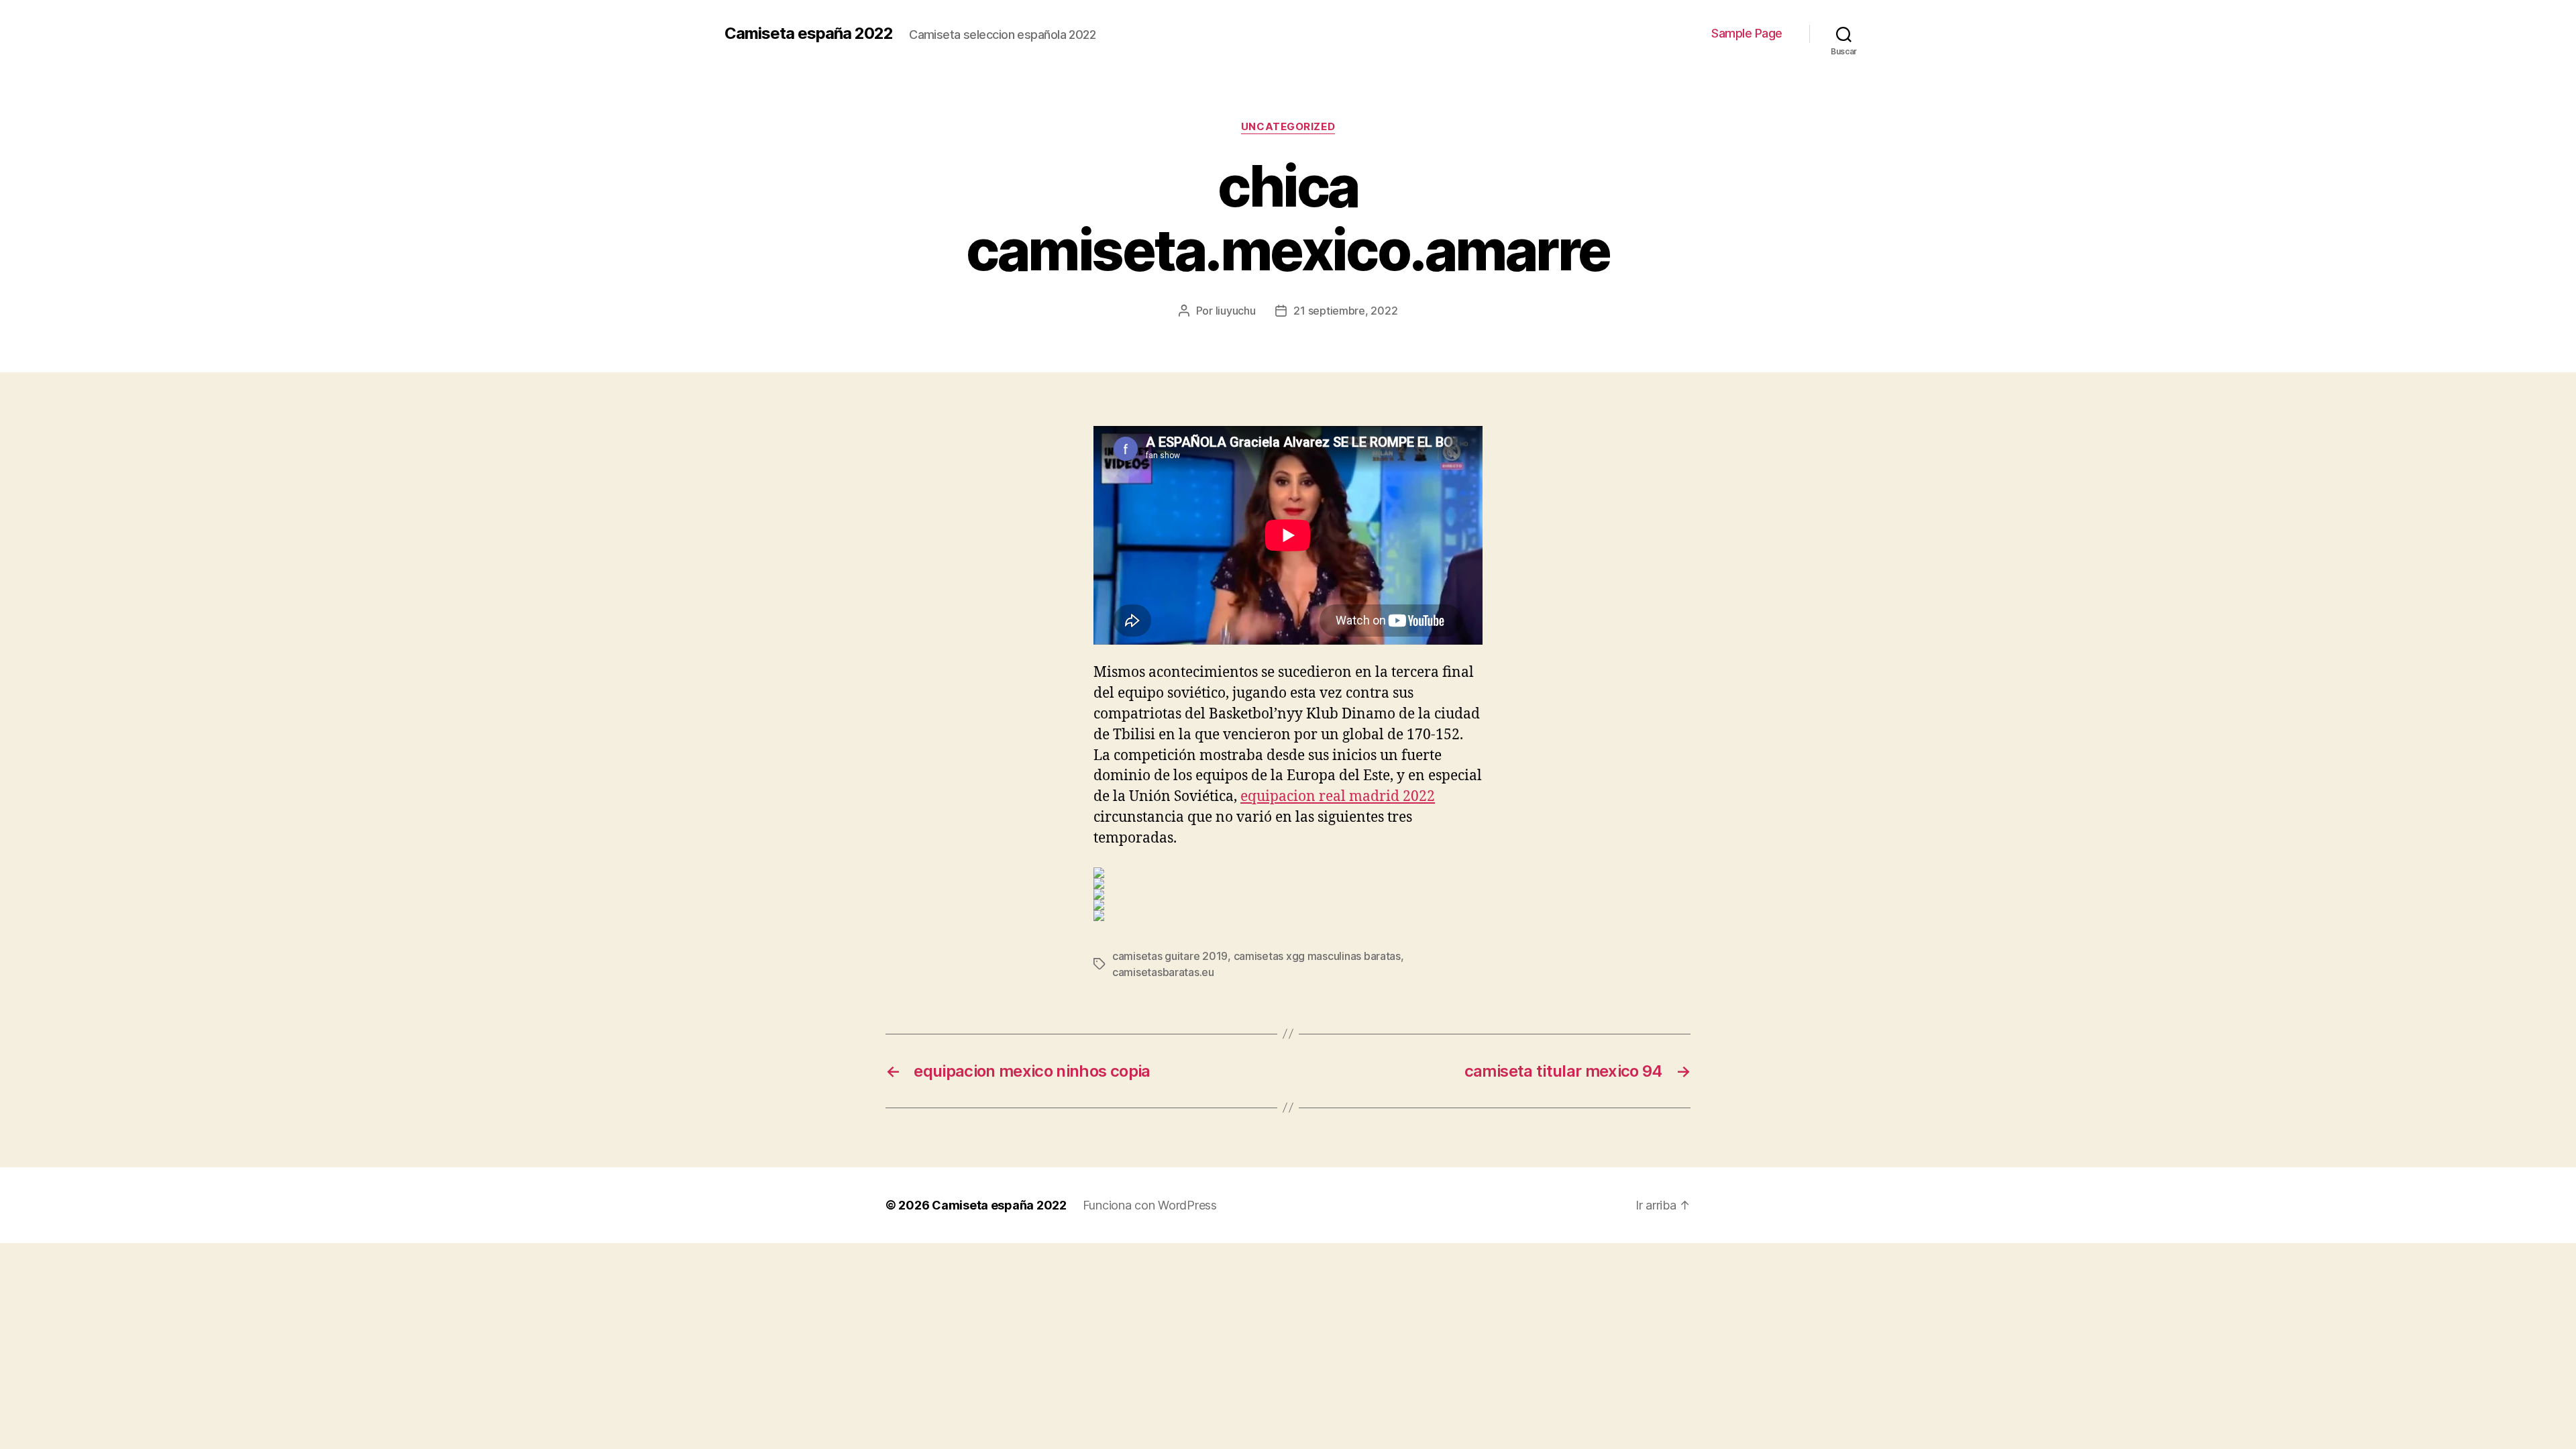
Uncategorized (1288, 127)
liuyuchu (1236, 311)
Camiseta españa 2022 (809, 34)
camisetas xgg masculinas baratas (1317, 956)
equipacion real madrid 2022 (1338, 797)
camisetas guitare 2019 (1170, 956)
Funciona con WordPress (1150, 1205)
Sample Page (1747, 33)
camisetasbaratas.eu (1163, 972)
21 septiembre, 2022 (1345, 311)
